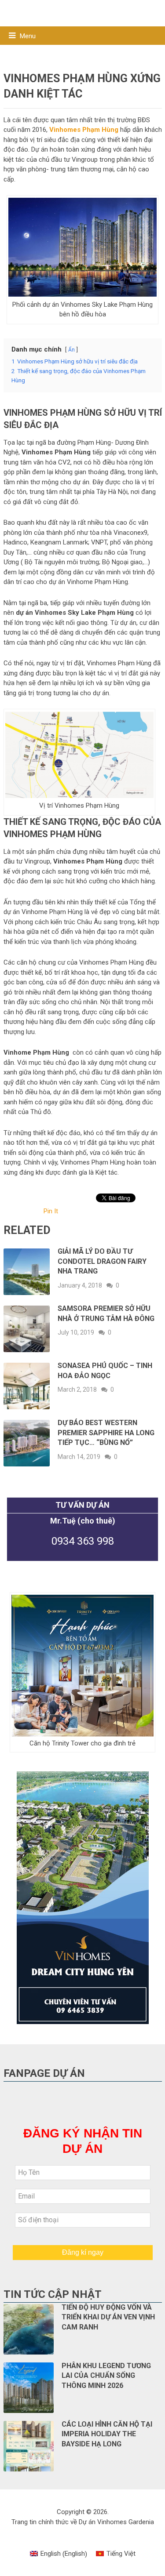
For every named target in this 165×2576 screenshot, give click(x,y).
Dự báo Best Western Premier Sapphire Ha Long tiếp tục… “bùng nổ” (106, 1433)
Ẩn (71, 350)
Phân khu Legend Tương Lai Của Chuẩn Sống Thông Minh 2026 (106, 2376)
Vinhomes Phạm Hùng (84, 130)
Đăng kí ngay (83, 2252)
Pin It (51, 1211)
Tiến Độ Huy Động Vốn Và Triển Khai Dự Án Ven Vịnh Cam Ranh (108, 2317)
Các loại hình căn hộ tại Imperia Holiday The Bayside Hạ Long (107, 2434)
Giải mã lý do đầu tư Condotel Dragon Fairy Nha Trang (102, 1261)
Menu (28, 36)
